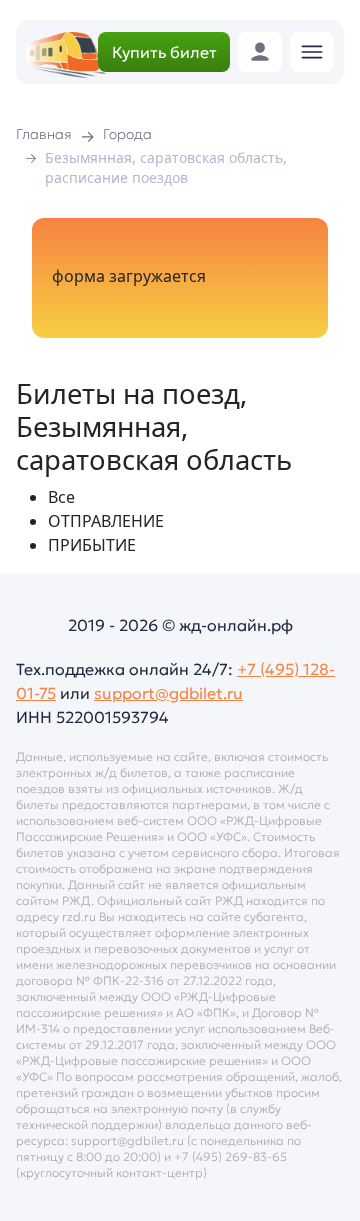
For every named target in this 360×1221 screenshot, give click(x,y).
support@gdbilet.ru (168, 693)
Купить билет (164, 52)
